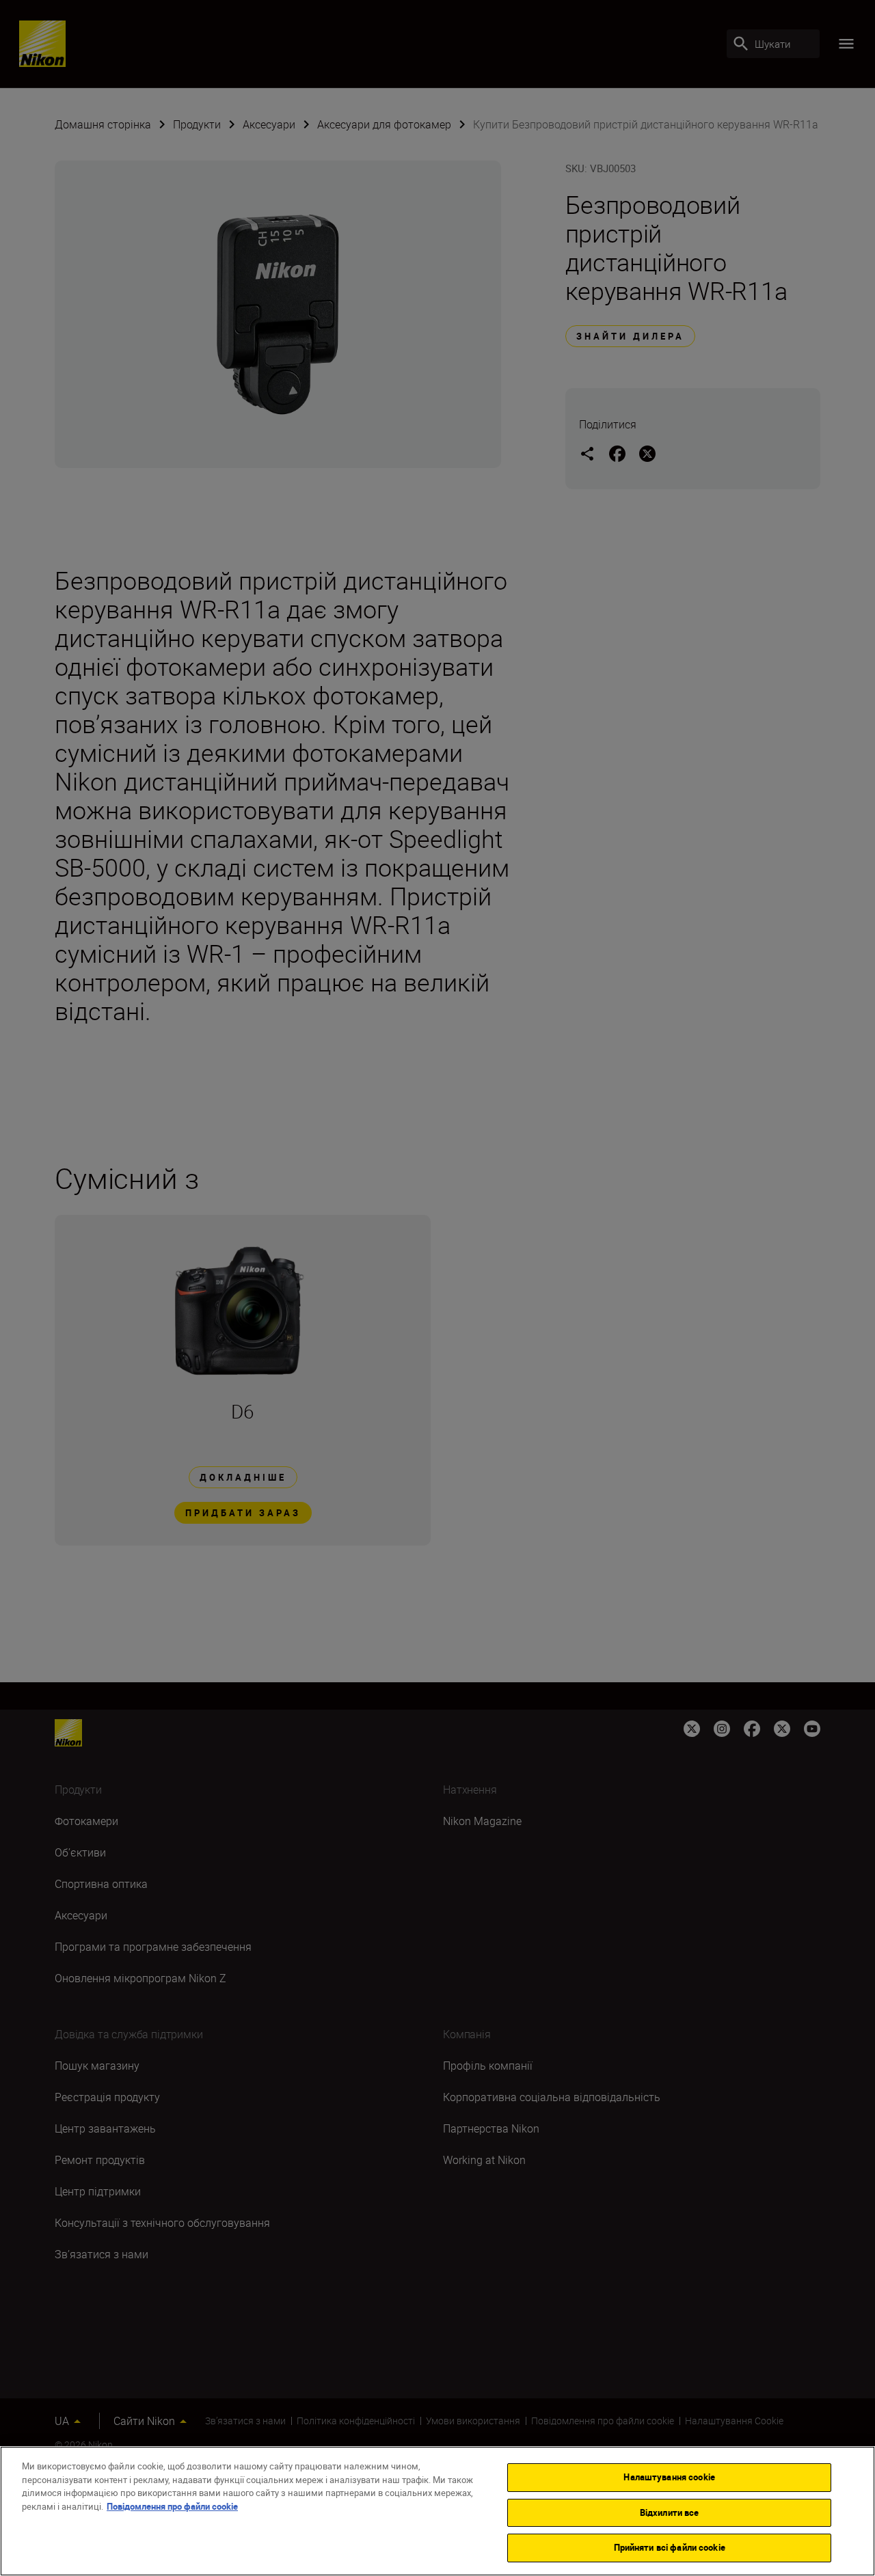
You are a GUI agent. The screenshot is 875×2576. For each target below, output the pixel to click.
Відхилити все (670, 2512)
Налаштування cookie (669, 2477)
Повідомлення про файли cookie (172, 2506)
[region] (437, 2511)
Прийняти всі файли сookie (670, 2547)
